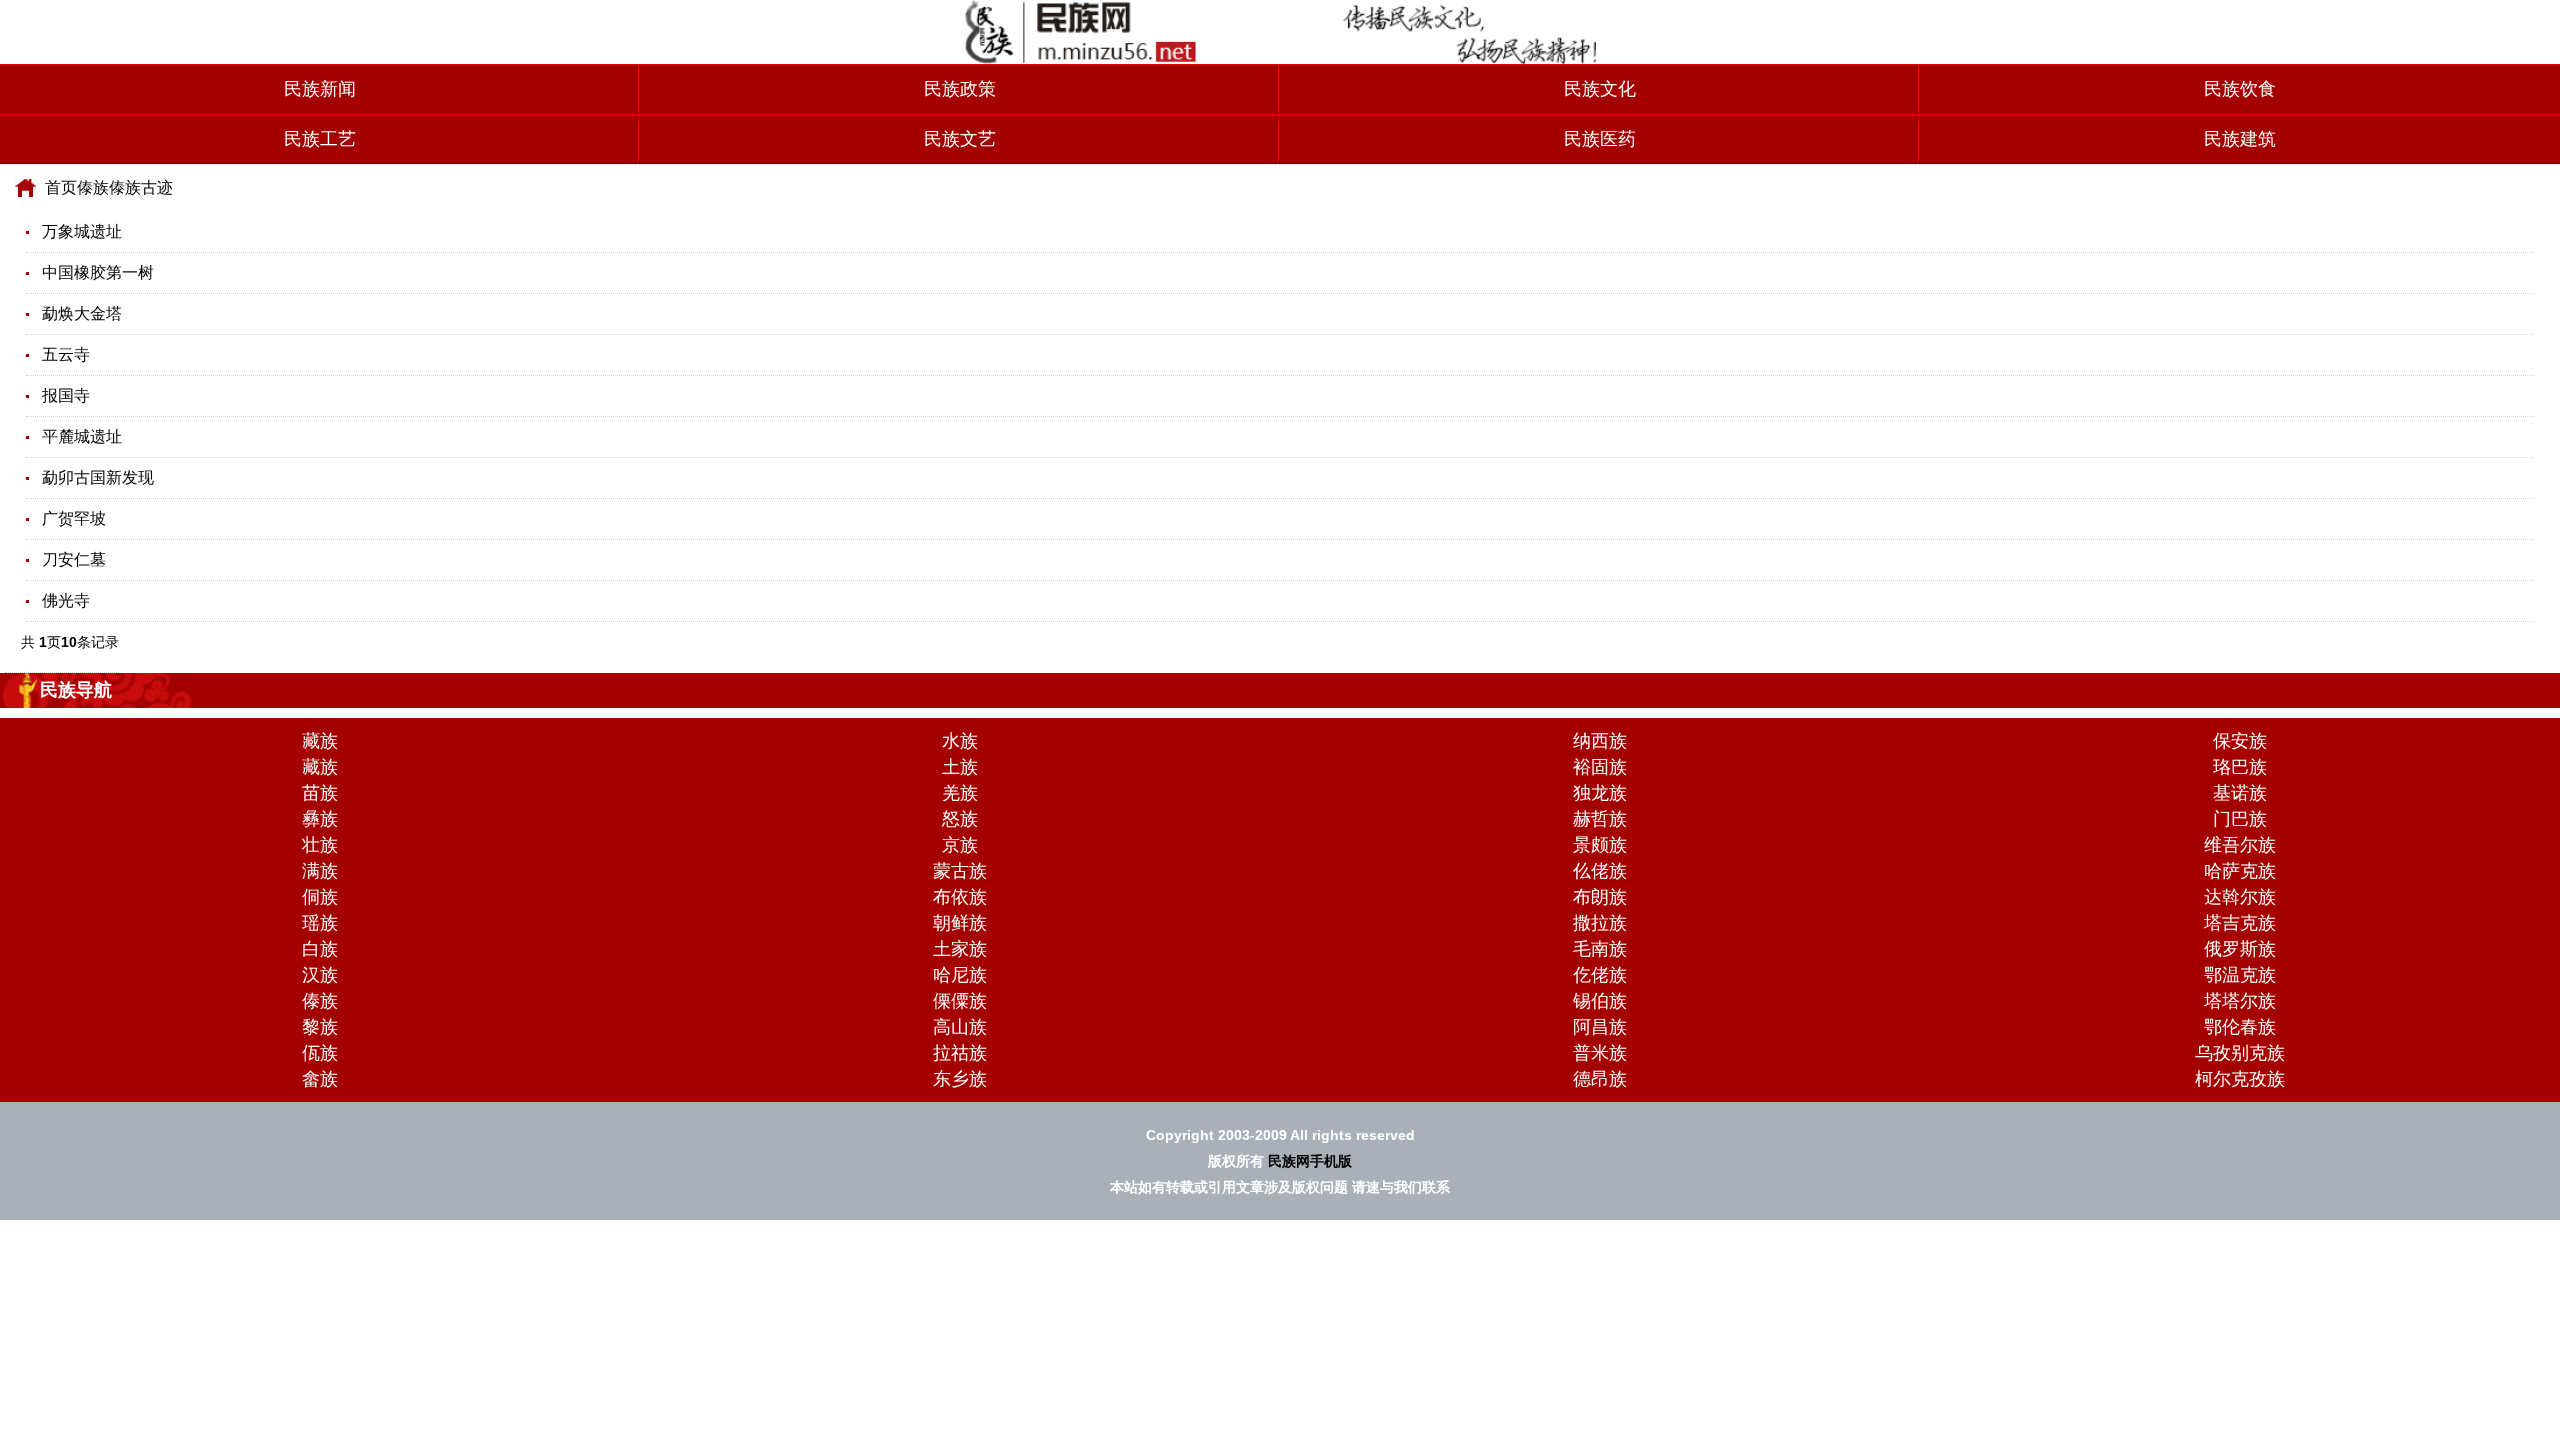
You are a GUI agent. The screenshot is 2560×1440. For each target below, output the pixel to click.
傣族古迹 (141, 187)
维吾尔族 (2240, 845)
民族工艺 (320, 139)
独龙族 (1600, 793)
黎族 (320, 1027)
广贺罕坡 (74, 518)
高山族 (960, 1027)
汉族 (320, 975)
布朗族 (1600, 897)
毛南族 (1600, 949)
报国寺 (66, 395)
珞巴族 (2240, 767)
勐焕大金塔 (82, 313)
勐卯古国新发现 (98, 477)
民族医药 (1600, 139)
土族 (960, 767)
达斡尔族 (2240, 897)
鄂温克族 (2240, 975)
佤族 (320, 1053)
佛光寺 (66, 600)
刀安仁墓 (74, 559)
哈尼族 (960, 975)
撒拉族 (1600, 923)
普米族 (1600, 1053)
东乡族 (960, 1079)
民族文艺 (960, 139)
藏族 (320, 741)
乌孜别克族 (2240, 1053)
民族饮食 (2240, 89)
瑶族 (320, 923)
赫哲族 (1600, 819)
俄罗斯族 (2240, 949)
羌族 (960, 793)
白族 (320, 949)
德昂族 (1600, 1079)
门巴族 (2240, 819)
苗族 (320, 793)
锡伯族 (1600, 1001)
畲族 (320, 1079)
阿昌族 (1600, 1027)
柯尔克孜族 (2240, 1079)
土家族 (960, 949)
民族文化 (1600, 89)
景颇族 (1600, 845)
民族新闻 (320, 89)
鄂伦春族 (2240, 1027)
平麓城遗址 (82, 436)
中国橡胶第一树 (98, 272)
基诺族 (2240, 793)
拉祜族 (960, 1053)
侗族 (320, 897)
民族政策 (960, 89)
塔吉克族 (2240, 923)
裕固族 (1600, 767)
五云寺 (66, 354)
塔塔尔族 (2240, 1001)
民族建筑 (2240, 139)
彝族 (320, 819)
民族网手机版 (1310, 1161)
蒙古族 (960, 871)
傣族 (93, 187)
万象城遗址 (82, 231)
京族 (960, 845)
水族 (960, 741)
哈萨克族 (2240, 871)
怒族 (960, 819)
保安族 (2240, 741)
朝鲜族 (960, 923)
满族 (320, 871)
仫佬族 (1600, 871)
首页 (61, 187)
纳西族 (1600, 741)
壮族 (320, 845)
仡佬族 (1600, 975)
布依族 (960, 897)
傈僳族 (960, 1001)
